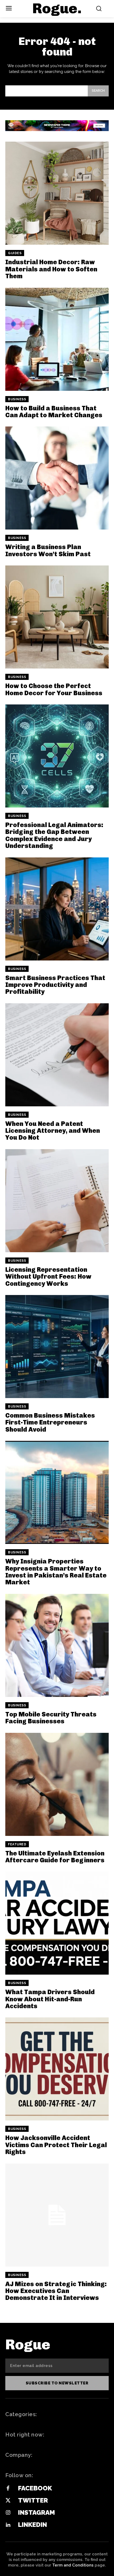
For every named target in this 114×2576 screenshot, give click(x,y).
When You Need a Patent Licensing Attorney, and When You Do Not (53, 1131)
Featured (17, 1844)
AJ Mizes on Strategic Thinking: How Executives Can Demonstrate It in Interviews (56, 2291)
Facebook (35, 2488)
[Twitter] (8, 2501)
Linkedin (32, 2525)
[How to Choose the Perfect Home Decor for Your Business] (57, 617)
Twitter (33, 2500)
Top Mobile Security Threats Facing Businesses (51, 1718)
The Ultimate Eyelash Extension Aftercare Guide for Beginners (55, 1857)
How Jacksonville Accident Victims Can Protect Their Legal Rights (56, 2145)
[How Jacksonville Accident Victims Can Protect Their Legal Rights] (57, 2069)
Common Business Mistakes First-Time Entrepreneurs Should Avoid (50, 1422)
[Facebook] (8, 2489)
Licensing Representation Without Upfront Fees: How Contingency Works (48, 1277)
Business (17, 399)
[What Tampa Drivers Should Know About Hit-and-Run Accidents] (57, 1923)
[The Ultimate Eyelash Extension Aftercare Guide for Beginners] (57, 1784)
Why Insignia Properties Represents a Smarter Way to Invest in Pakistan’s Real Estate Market (56, 1572)
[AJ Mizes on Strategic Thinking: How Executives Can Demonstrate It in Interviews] (57, 2215)
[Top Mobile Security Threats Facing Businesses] (57, 1645)
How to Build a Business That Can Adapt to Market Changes (54, 412)
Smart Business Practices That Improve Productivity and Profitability (55, 985)
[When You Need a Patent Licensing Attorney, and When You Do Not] (57, 1055)
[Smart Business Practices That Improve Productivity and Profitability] (57, 909)
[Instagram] (8, 2513)
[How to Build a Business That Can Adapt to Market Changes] (57, 339)
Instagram (36, 2512)
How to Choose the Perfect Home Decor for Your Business (54, 689)
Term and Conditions (73, 2565)
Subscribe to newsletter (57, 2383)
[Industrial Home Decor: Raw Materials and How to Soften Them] (57, 193)
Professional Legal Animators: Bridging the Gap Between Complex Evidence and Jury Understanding (54, 835)
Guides (15, 253)
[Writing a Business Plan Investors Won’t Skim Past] (57, 478)
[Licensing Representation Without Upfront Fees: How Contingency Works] (57, 1201)
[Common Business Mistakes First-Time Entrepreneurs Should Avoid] (57, 1347)
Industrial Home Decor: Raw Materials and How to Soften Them (51, 269)
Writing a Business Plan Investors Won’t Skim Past (48, 550)
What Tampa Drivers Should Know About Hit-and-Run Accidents (50, 1999)
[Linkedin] (8, 2525)
